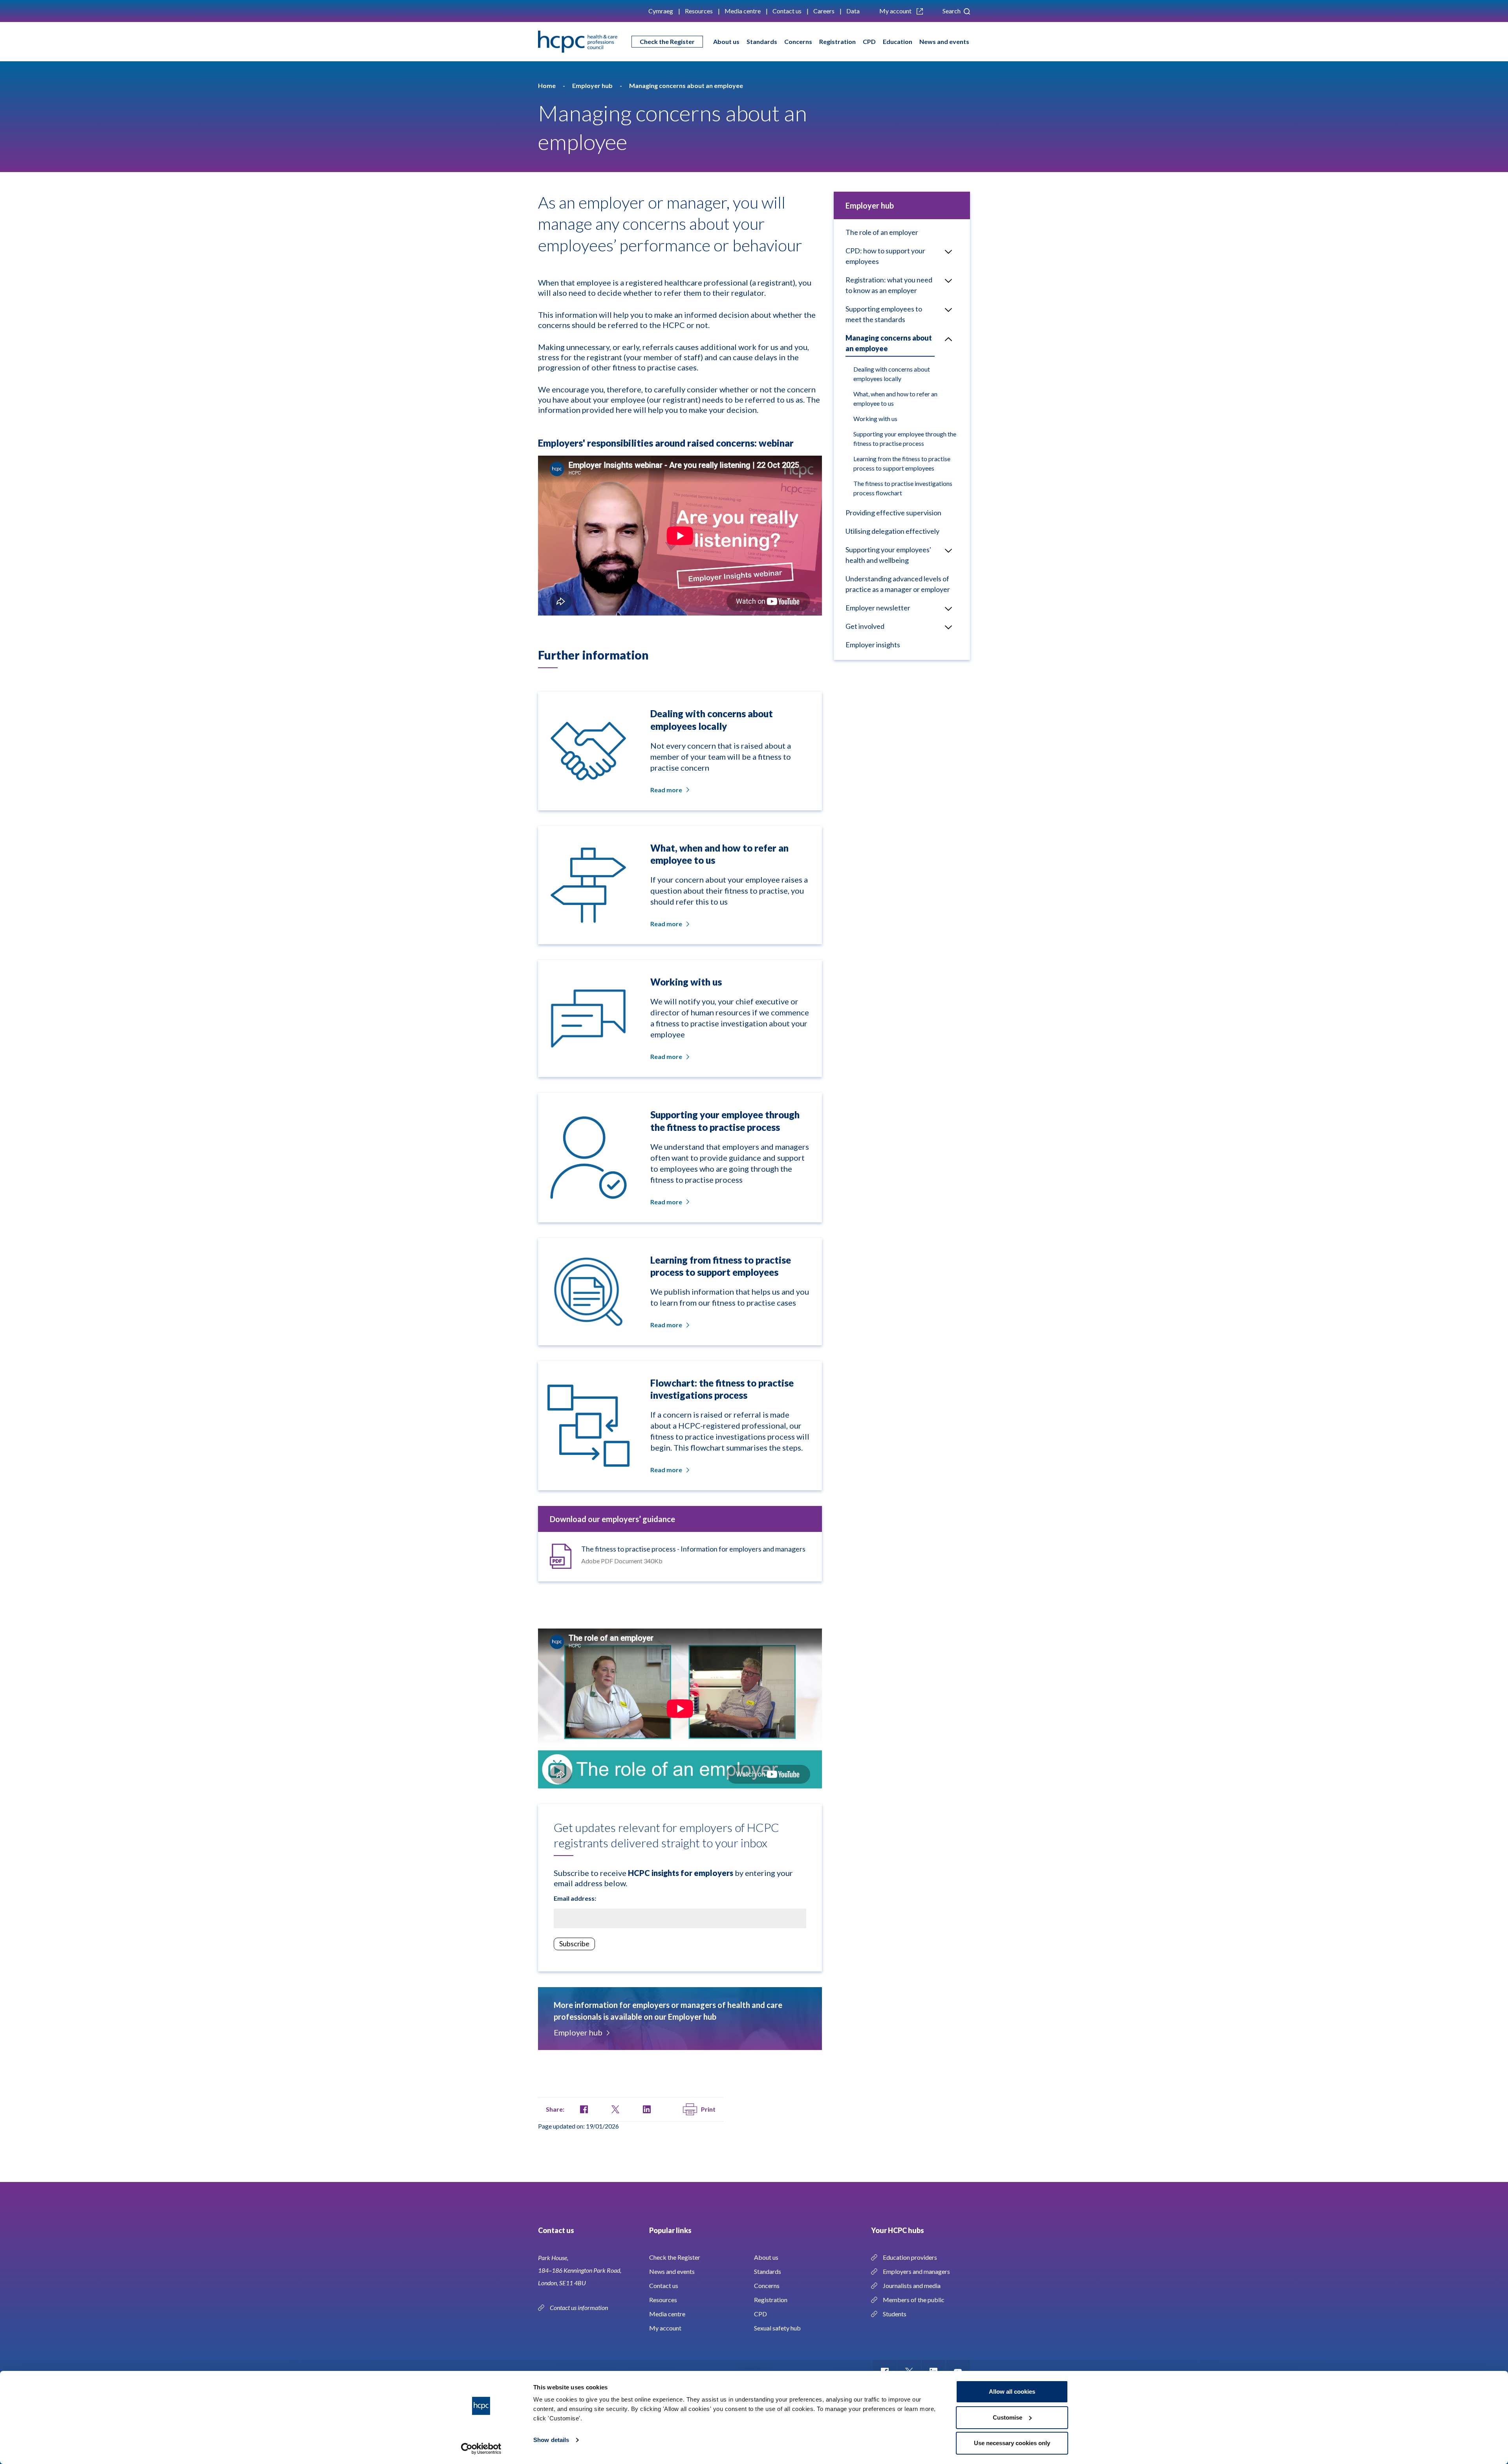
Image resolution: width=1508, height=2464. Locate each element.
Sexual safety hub (777, 2328)
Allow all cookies (1012, 2392)
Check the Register (667, 41)
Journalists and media (912, 2285)
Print (708, 2109)
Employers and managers (916, 2271)
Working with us (875, 419)
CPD (869, 41)
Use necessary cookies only (1012, 2443)
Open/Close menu (948, 251)
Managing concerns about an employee (889, 343)
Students (895, 2314)
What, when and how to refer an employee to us (895, 398)
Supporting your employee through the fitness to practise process (905, 439)
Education (898, 41)
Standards (762, 41)
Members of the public (914, 2300)
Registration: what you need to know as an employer (889, 285)
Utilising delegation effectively (892, 531)
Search (952, 11)
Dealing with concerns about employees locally (892, 374)
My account (896, 11)
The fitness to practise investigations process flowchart (903, 488)
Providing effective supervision (893, 513)
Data (853, 11)
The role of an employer (882, 232)
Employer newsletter (878, 608)
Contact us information (579, 2307)
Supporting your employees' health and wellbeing (888, 555)
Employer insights (873, 645)
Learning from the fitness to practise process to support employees (902, 463)
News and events (944, 41)
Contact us (787, 11)
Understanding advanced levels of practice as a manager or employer (898, 584)
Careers (824, 11)
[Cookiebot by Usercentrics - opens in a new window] (481, 2449)
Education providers (910, 2257)
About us (726, 41)
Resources (699, 11)
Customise (1007, 2417)
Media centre (743, 11)
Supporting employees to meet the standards (884, 314)
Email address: (575, 1898)
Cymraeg (661, 11)
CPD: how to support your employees (885, 256)
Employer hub (578, 2032)
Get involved (865, 626)
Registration (837, 41)
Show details (551, 2440)
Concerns (798, 41)
